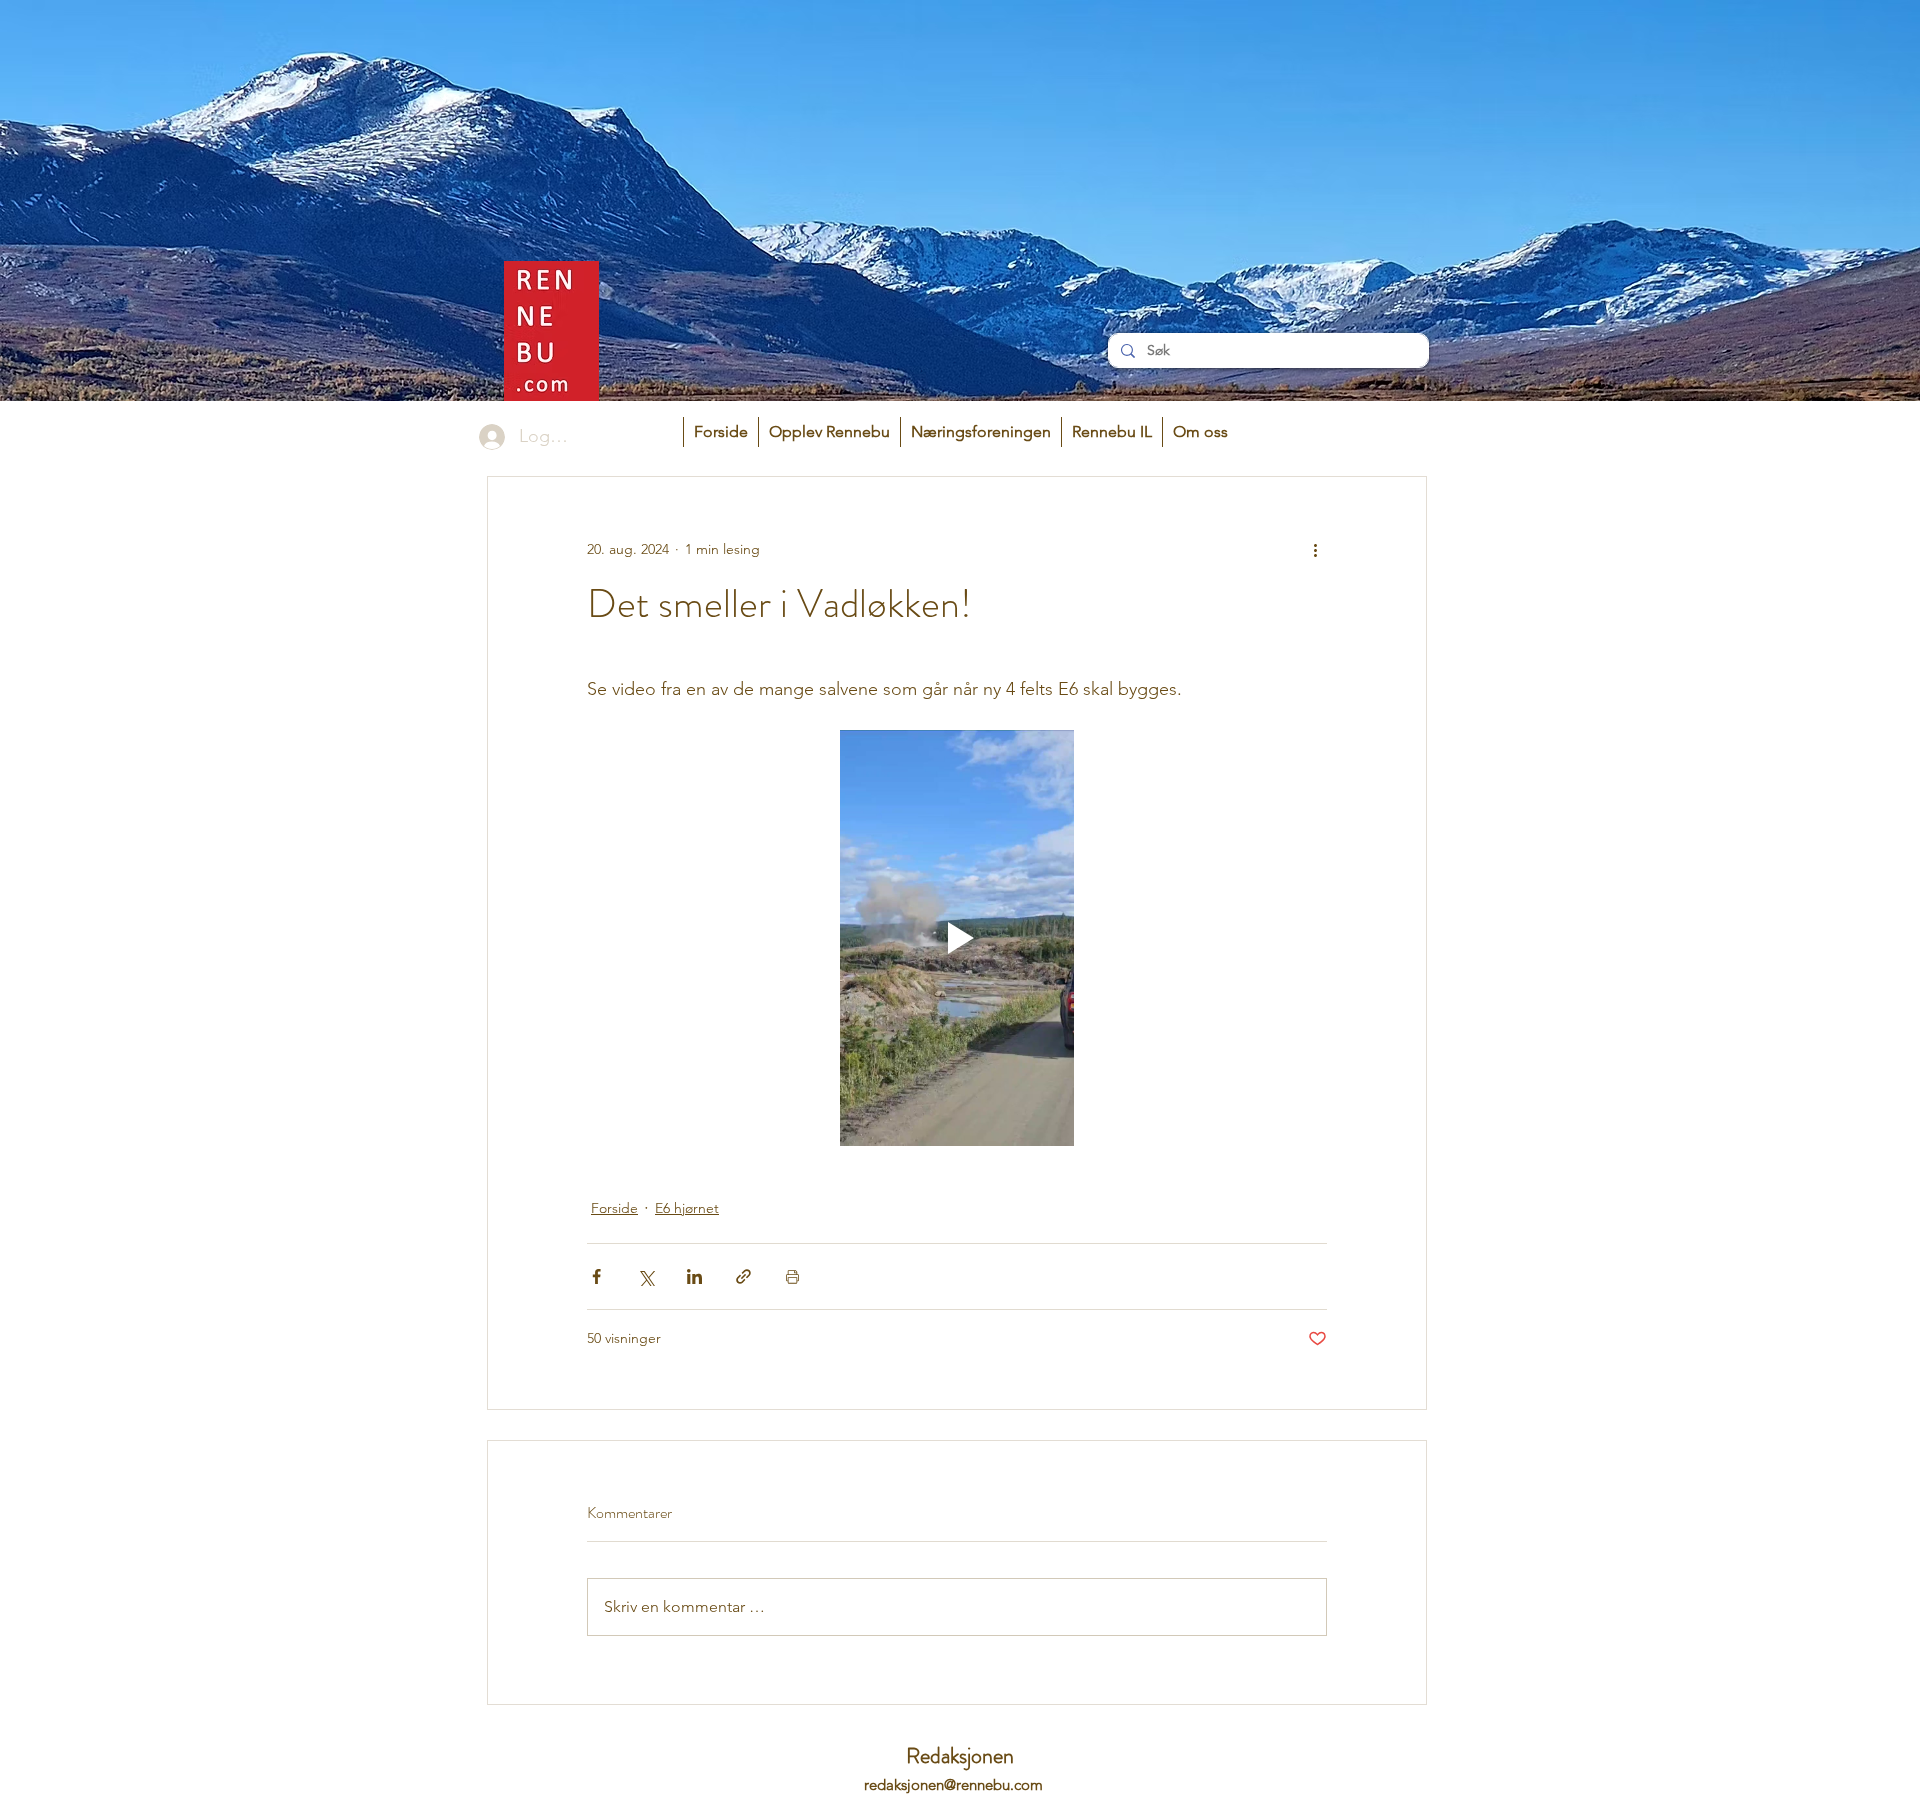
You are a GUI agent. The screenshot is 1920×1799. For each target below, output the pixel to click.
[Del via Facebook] (596, 1276)
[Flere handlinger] (1315, 549)
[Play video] (957, 938)
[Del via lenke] (743, 1276)
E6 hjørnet (687, 1208)
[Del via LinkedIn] (694, 1276)
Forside (614, 1208)
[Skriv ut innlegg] (792, 1276)
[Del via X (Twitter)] (645, 1276)
